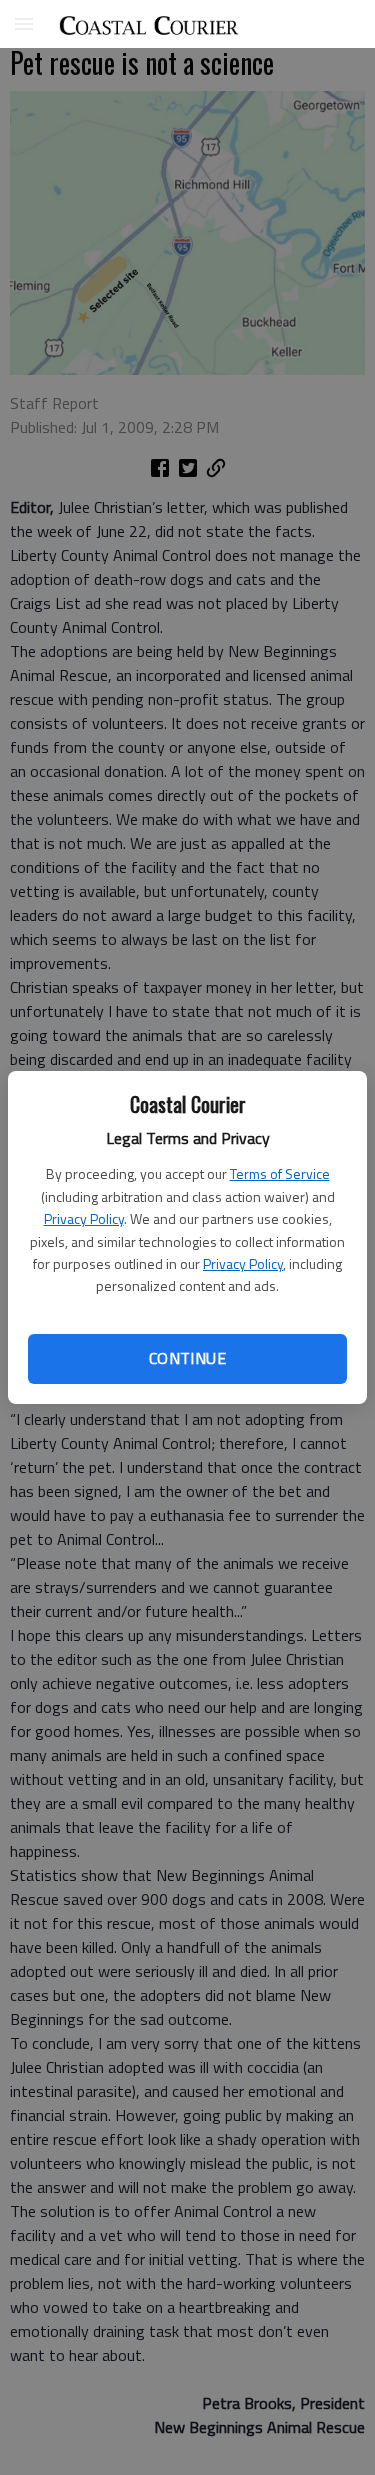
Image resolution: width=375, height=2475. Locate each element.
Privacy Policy (84, 1218)
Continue (187, 1358)
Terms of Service (280, 1173)
